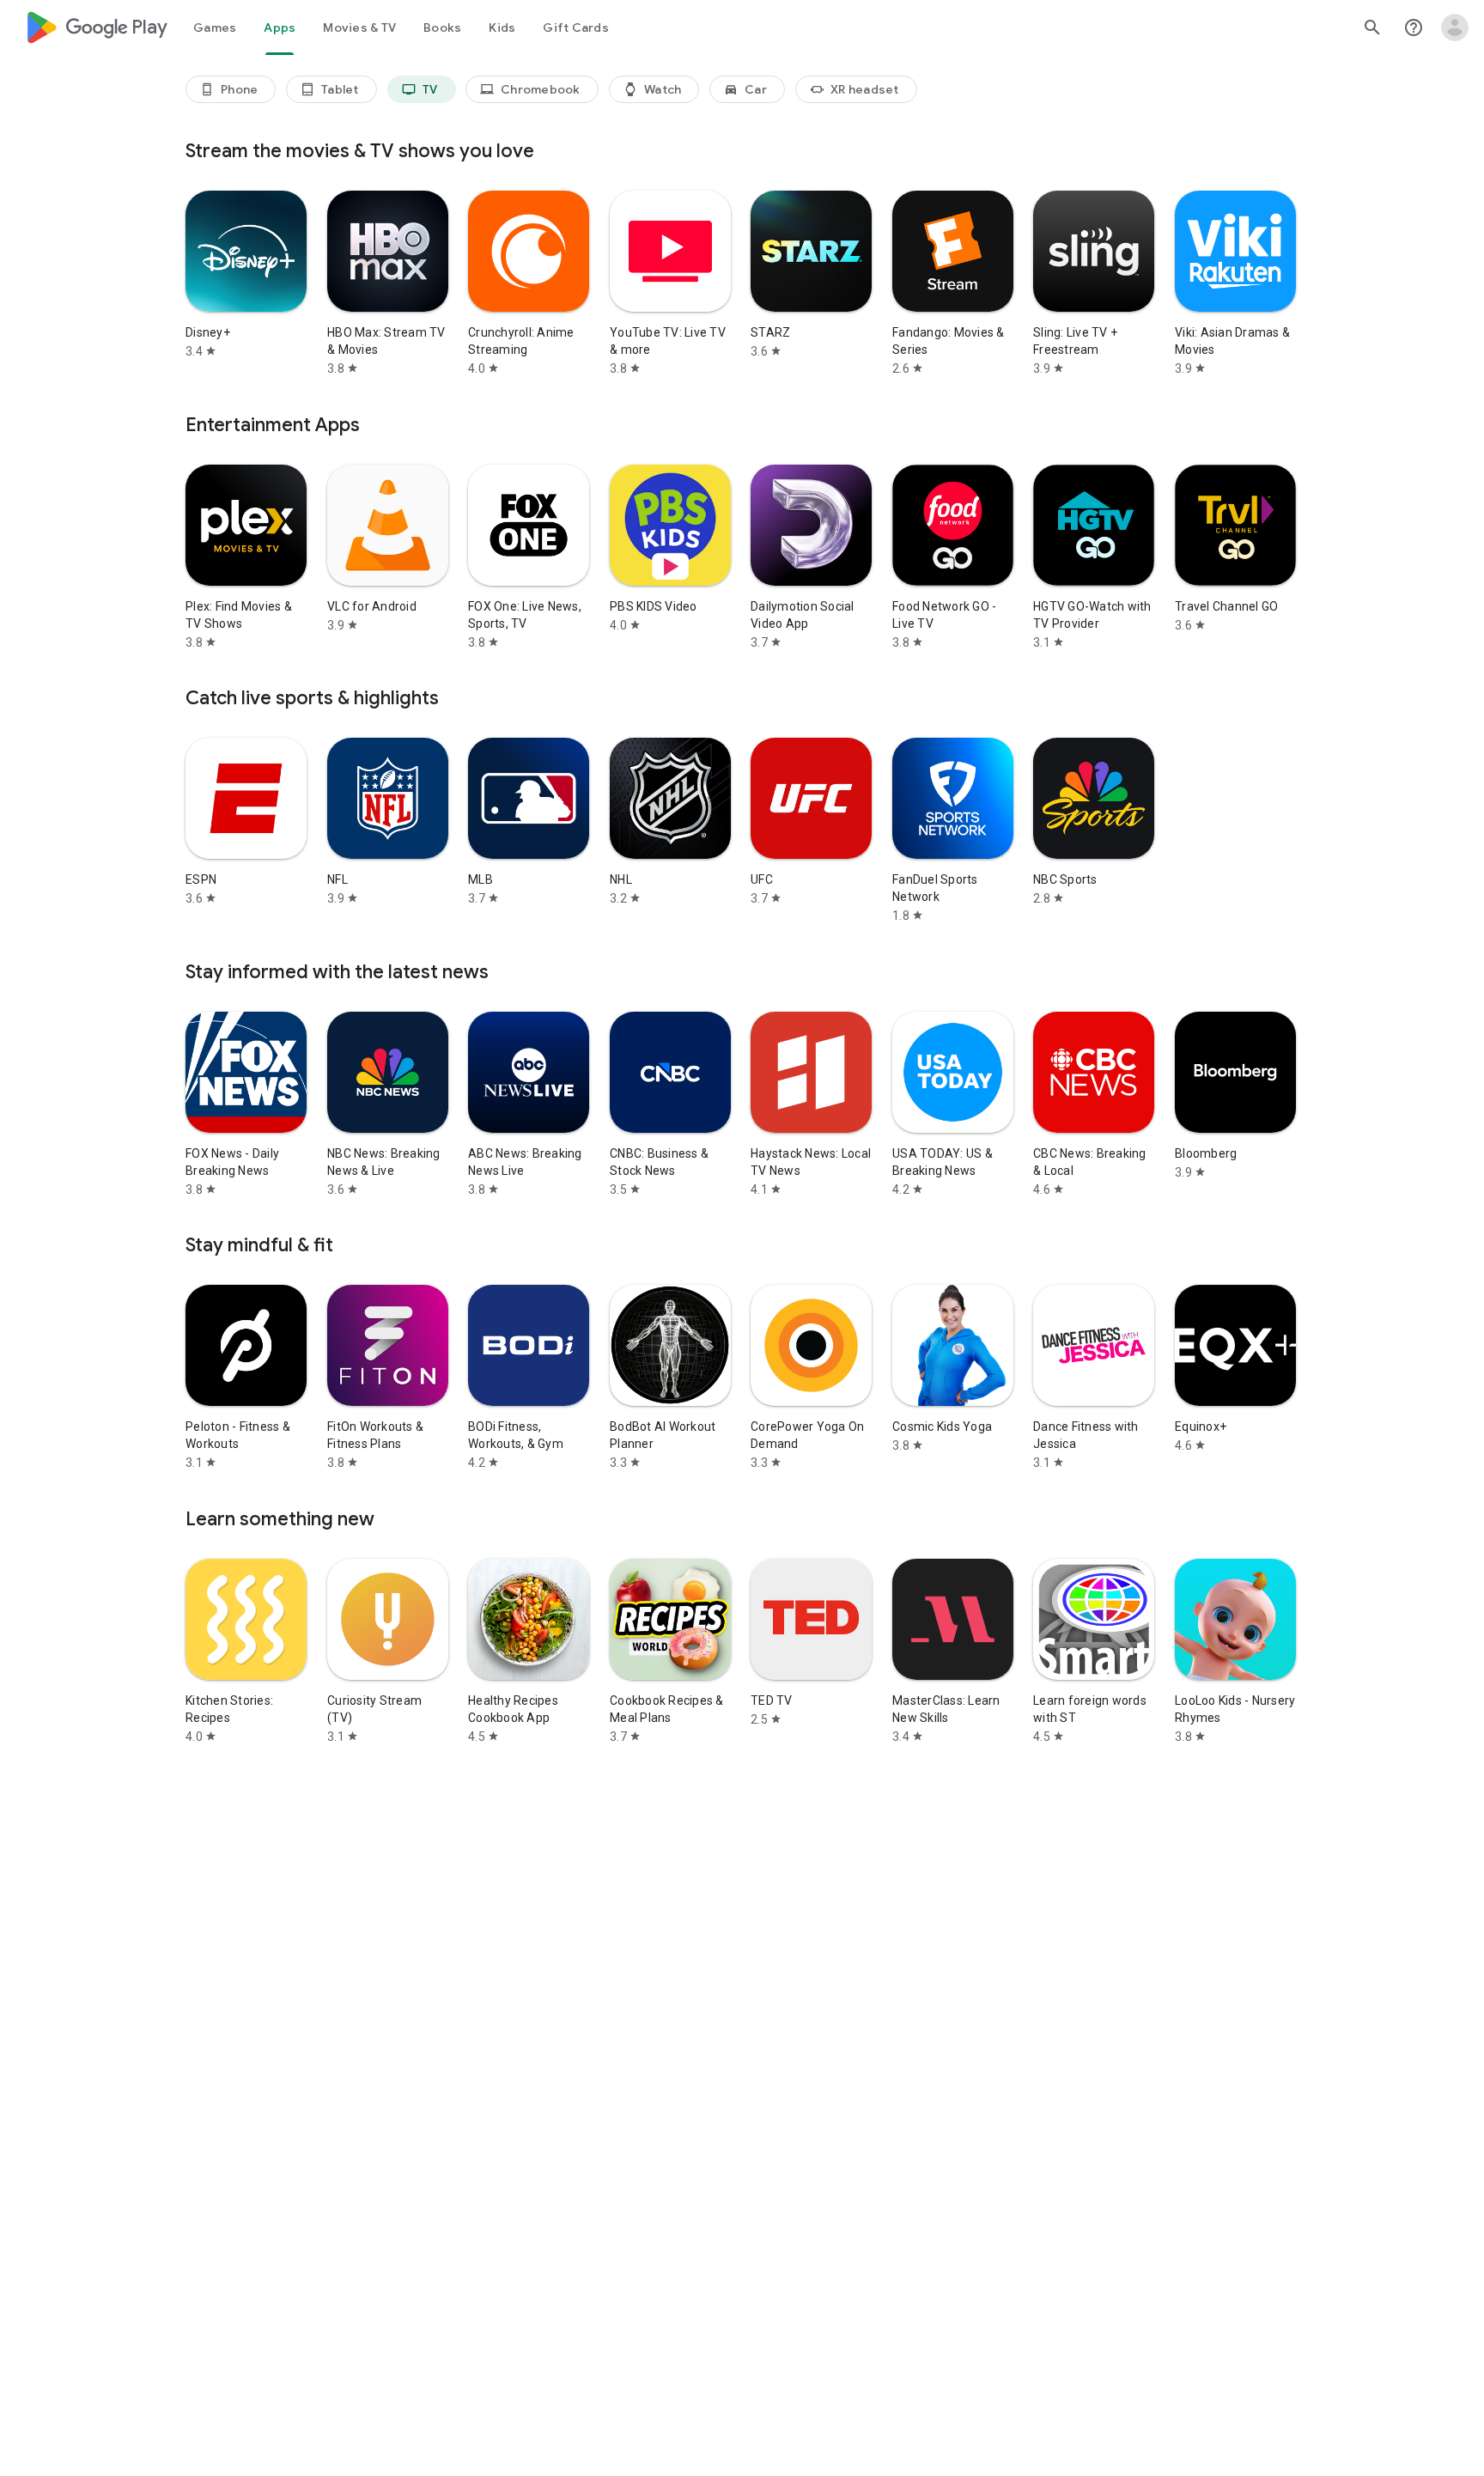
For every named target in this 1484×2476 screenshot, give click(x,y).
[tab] (215, 27)
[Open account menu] (1455, 27)
